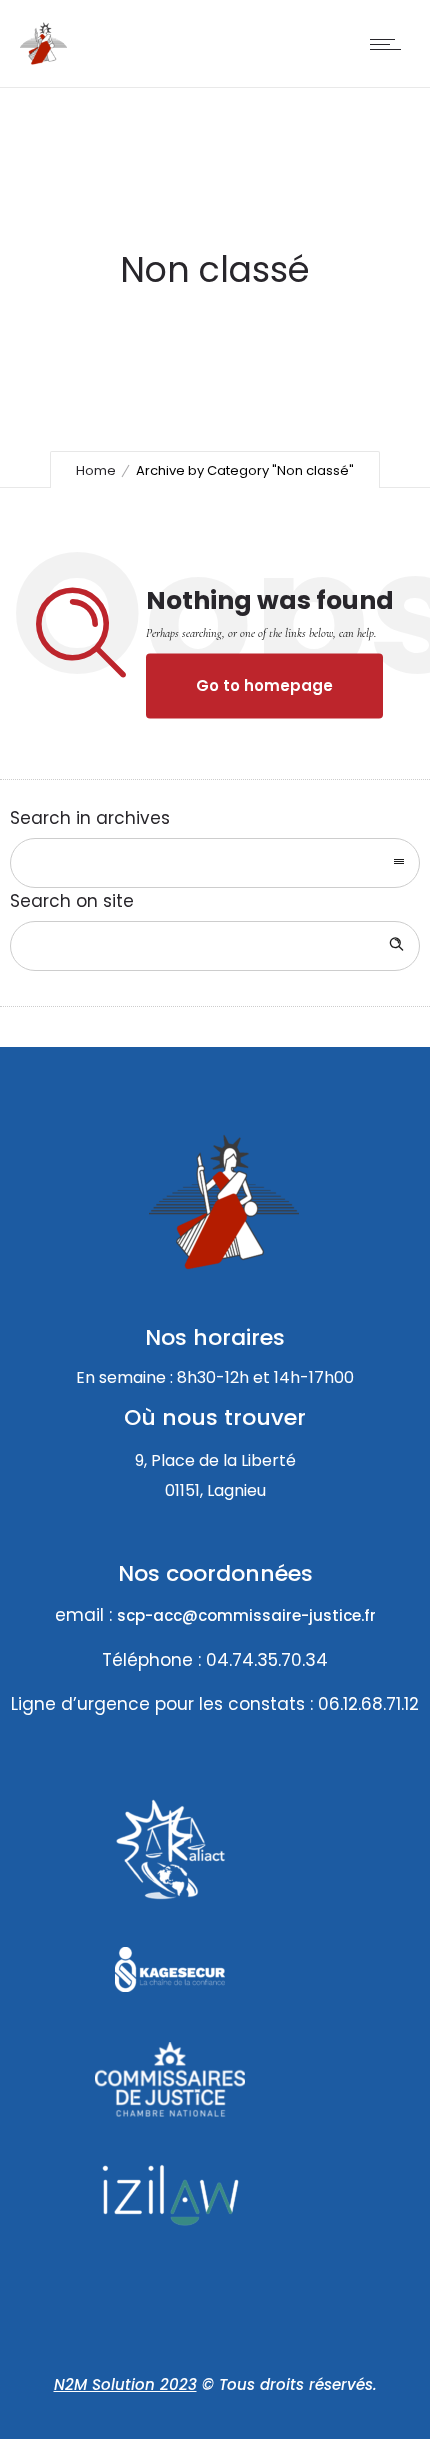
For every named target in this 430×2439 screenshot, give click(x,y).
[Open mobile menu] (390, 44)
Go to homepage (264, 686)
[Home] (43, 61)
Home (96, 470)
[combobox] (215, 863)
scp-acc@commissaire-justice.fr (246, 1615)
